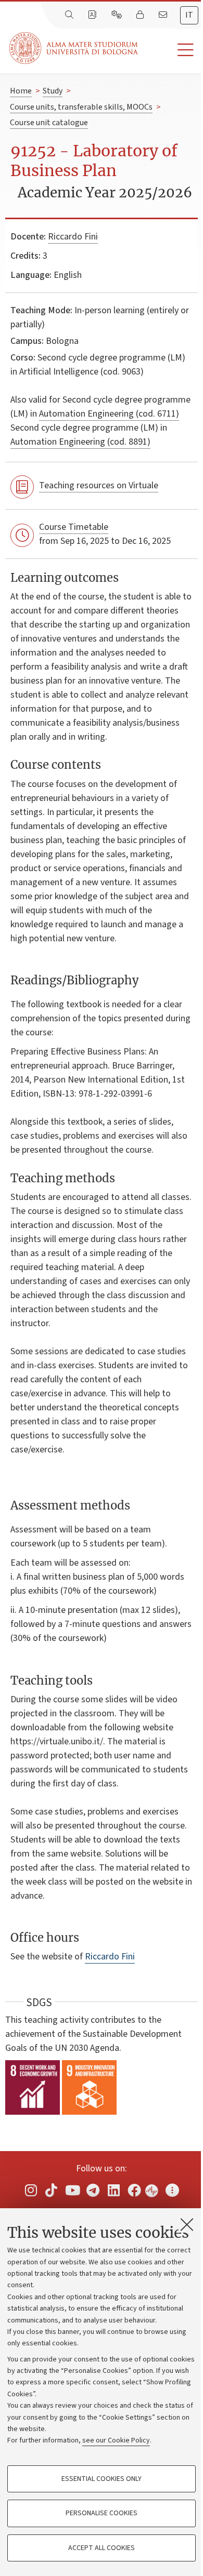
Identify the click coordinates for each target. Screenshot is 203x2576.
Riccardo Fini (73, 237)
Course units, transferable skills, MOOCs (81, 107)
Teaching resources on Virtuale (99, 485)
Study (53, 91)
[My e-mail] (164, 15)
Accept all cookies (102, 2548)
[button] (170, 50)
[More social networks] (172, 2190)
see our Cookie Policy (116, 2440)
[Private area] (141, 15)
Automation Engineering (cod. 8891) (80, 442)
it (189, 15)
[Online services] (118, 15)
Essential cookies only (102, 2479)
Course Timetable (74, 527)
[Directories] (93, 15)
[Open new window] (31, 2190)
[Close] (187, 2224)
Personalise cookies (102, 2513)
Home (21, 91)
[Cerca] (70, 15)
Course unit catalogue (49, 123)
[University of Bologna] (74, 48)
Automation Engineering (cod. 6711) (109, 414)
